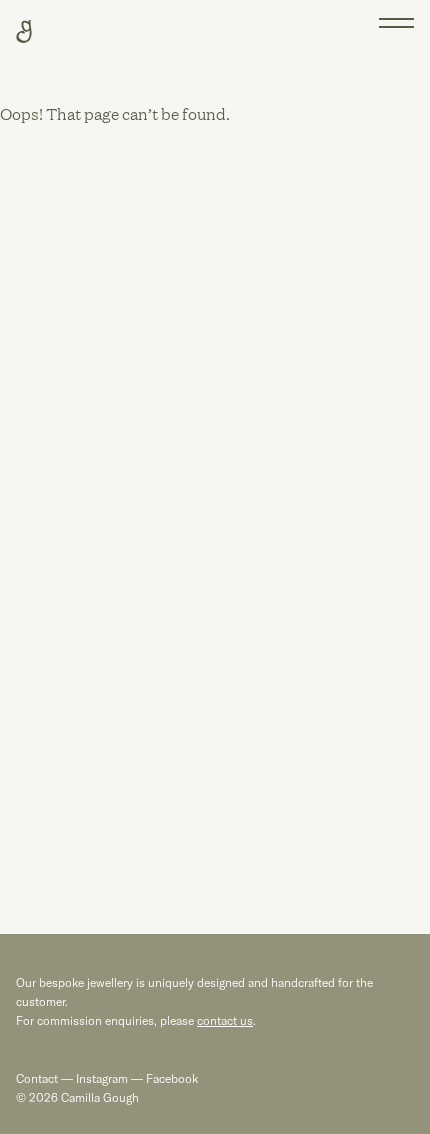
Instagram (102, 1078)
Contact (37, 1078)
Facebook (170, 1078)
